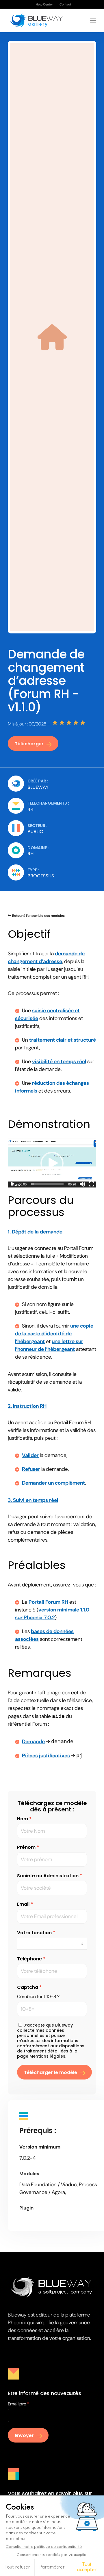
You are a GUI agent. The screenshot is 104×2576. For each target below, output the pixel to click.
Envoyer (24, 2435)
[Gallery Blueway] (43, 20)
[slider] (47, 1184)
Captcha (28, 1987)
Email (23, 1904)
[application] (52, 1163)
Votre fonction (34, 1933)
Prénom (26, 1847)
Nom (23, 1819)
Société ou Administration (48, 1876)
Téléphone (29, 1959)
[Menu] (93, 20)
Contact (65, 4)
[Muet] (82, 1184)
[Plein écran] (92, 1184)
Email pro (17, 2404)
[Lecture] (12, 1184)
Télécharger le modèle (51, 2072)
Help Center (44, 4)
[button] (52, 1163)
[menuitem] (44, 4)
